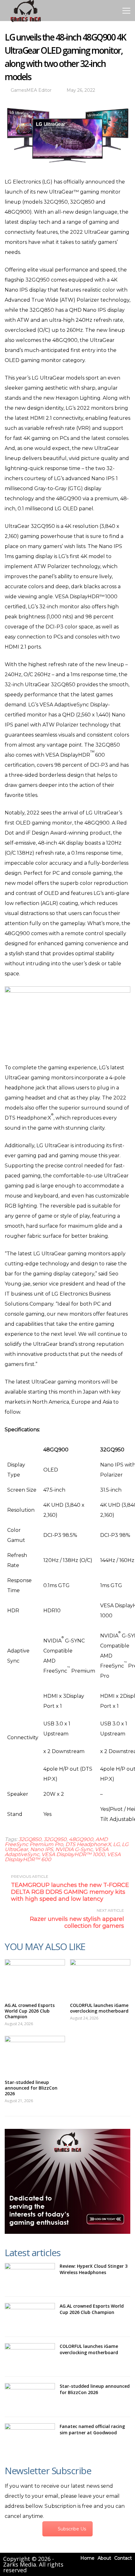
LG (116, 1844)
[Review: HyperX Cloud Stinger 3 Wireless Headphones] (30, 2277)
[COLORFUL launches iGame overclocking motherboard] (100, 1978)
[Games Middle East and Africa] (26, 22)
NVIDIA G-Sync (74, 1849)
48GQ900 (81, 1839)
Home (87, 2558)
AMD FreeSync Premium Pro (56, 1842)
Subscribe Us (72, 2529)
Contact (123, 2558)
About (104, 2558)
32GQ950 (55, 1839)
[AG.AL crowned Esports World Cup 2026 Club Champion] (35, 1978)
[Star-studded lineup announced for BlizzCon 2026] (35, 2055)
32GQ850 (30, 1839)
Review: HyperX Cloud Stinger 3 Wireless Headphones (94, 2269)
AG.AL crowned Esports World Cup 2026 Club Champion (30, 2011)
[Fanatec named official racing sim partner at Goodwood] (30, 2437)
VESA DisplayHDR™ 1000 (73, 1854)
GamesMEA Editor (31, 90)
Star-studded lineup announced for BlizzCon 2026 (31, 2088)
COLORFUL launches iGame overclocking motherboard (99, 2008)
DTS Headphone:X (88, 1844)
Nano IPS (42, 1849)
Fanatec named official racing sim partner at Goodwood (92, 2429)
